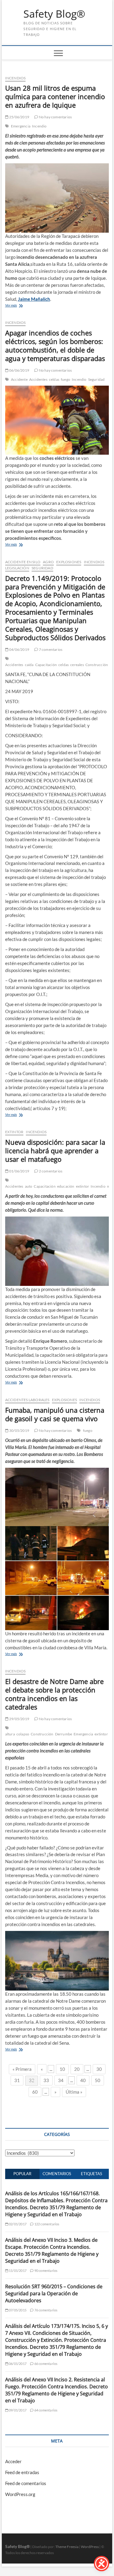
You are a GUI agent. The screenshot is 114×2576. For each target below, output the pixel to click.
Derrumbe (64, 1734)
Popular (22, 2174)
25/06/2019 (19, 117)
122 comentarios (46, 2224)
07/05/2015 (17, 2310)
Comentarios (57, 2174)
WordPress (90, 2547)
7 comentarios (50, 649)
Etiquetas (92, 2174)
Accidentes (38, 379)
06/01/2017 (17, 2364)
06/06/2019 (19, 370)
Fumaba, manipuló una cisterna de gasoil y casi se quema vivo (55, 1414)
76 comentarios (45, 2310)
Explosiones (69, 562)
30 (99, 2069)
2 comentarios (50, 1171)
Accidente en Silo (23, 562)
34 (61, 2080)
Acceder (13, 2461)
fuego (66, 379)
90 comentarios (45, 2270)
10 (62, 2069)
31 (17, 2080)
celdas (54, 379)
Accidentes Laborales (27, 1400)
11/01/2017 (17, 2270)
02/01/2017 (17, 2224)
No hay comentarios (55, 117)
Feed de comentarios (26, 2483)
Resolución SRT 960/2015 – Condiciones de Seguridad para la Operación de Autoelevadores (54, 2293)
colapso (23, 1734)
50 (98, 2080)
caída (29, 665)
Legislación (17, 568)
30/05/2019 (19, 1430)
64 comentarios (45, 2410)
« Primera (22, 2069)
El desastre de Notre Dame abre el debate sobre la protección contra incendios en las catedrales (54, 1694)
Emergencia (21, 126)
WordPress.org (20, 2494)
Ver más (11, 305)
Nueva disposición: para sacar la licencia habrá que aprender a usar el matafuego (55, 1151)
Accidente (19, 379)
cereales (77, 665)
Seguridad (97, 379)
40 (83, 2080)
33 (46, 2080)
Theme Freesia (67, 2547)
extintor (83, 1186)
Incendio (39, 126)
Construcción (97, 665)
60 (35, 2092)
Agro (48, 562)
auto (29, 1186)
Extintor (14, 1132)
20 (77, 2069)
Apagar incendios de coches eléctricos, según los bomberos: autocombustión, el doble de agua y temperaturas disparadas (55, 345)
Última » (74, 2092)
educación (66, 1186)
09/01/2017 (17, 2410)
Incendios (16, 78)
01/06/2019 (19, 1171)
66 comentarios (45, 2364)
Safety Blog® (54, 14)
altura (10, 1734)
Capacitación (46, 665)
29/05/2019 (19, 1719)
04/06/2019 (19, 649)
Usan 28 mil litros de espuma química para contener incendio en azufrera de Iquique (55, 96)
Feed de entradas (22, 2472)
